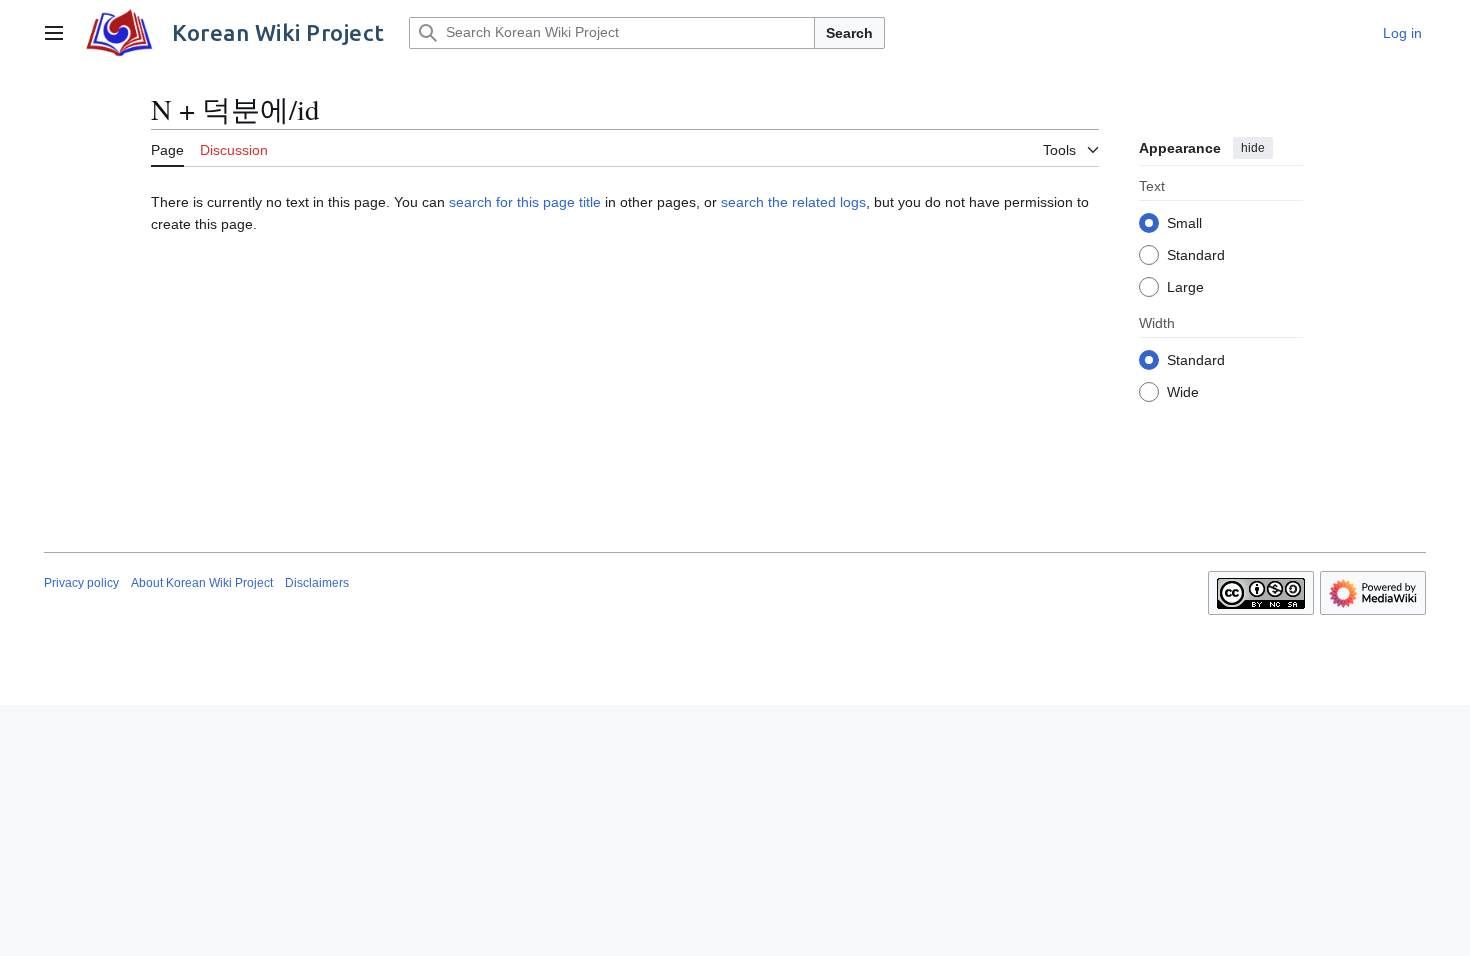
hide (1253, 148)
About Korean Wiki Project (202, 583)
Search (849, 33)
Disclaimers (317, 583)
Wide (1183, 392)
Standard (1196, 255)
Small (1184, 223)
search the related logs (793, 202)
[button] (54, 33)
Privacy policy (81, 583)
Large (1185, 287)
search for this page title (525, 202)
